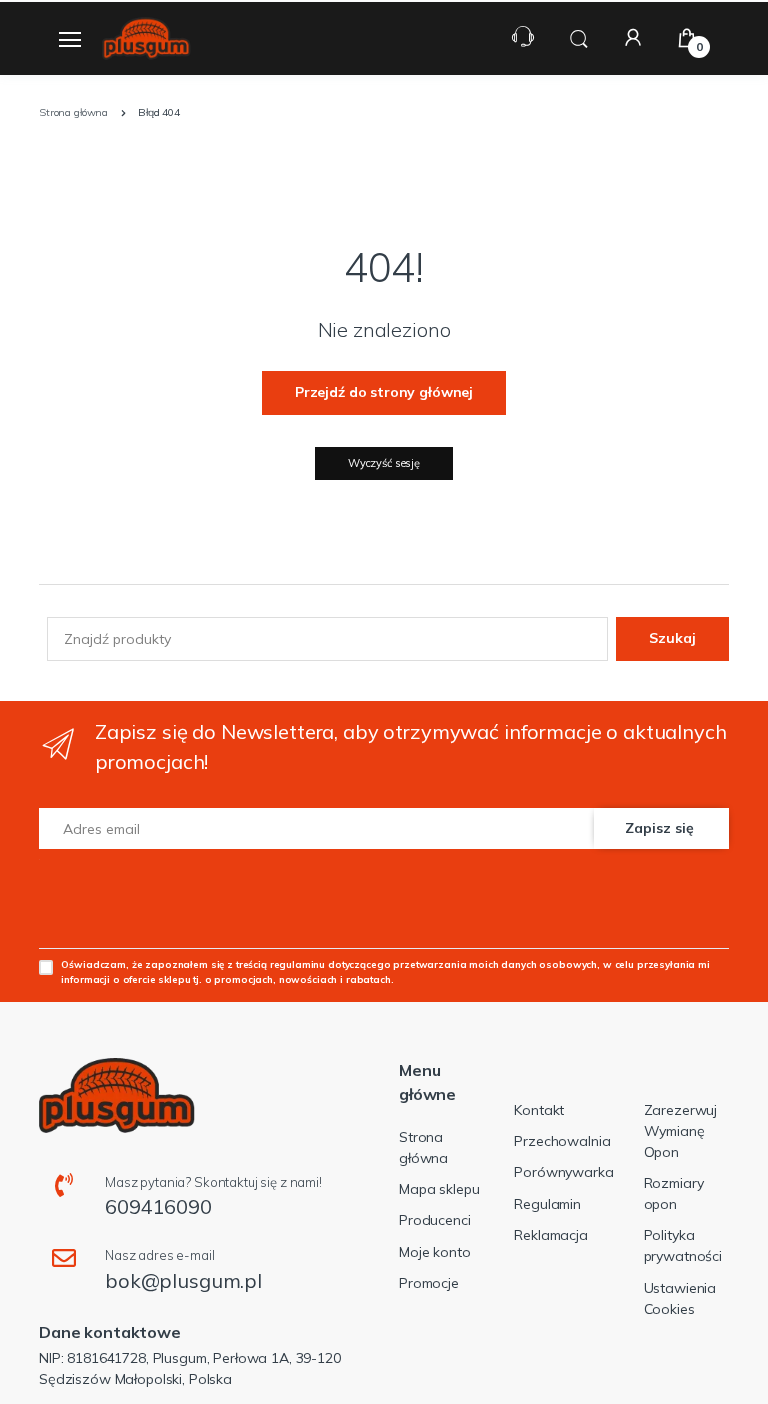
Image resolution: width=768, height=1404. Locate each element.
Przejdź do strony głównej (384, 392)
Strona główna (423, 1147)
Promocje (429, 1283)
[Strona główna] (146, 38)
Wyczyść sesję (384, 463)
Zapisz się (659, 828)
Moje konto (435, 1252)
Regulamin (547, 1204)
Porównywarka (563, 1172)
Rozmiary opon (674, 1193)
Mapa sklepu (439, 1189)
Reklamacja (551, 1235)
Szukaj (672, 638)
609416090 (158, 1206)
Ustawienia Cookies (680, 1298)
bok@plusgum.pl (183, 1280)
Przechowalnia (562, 1141)
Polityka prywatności (683, 1245)
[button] (579, 36)
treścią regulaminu (280, 964)
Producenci (435, 1220)
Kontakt (539, 1110)
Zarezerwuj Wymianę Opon (681, 1131)
